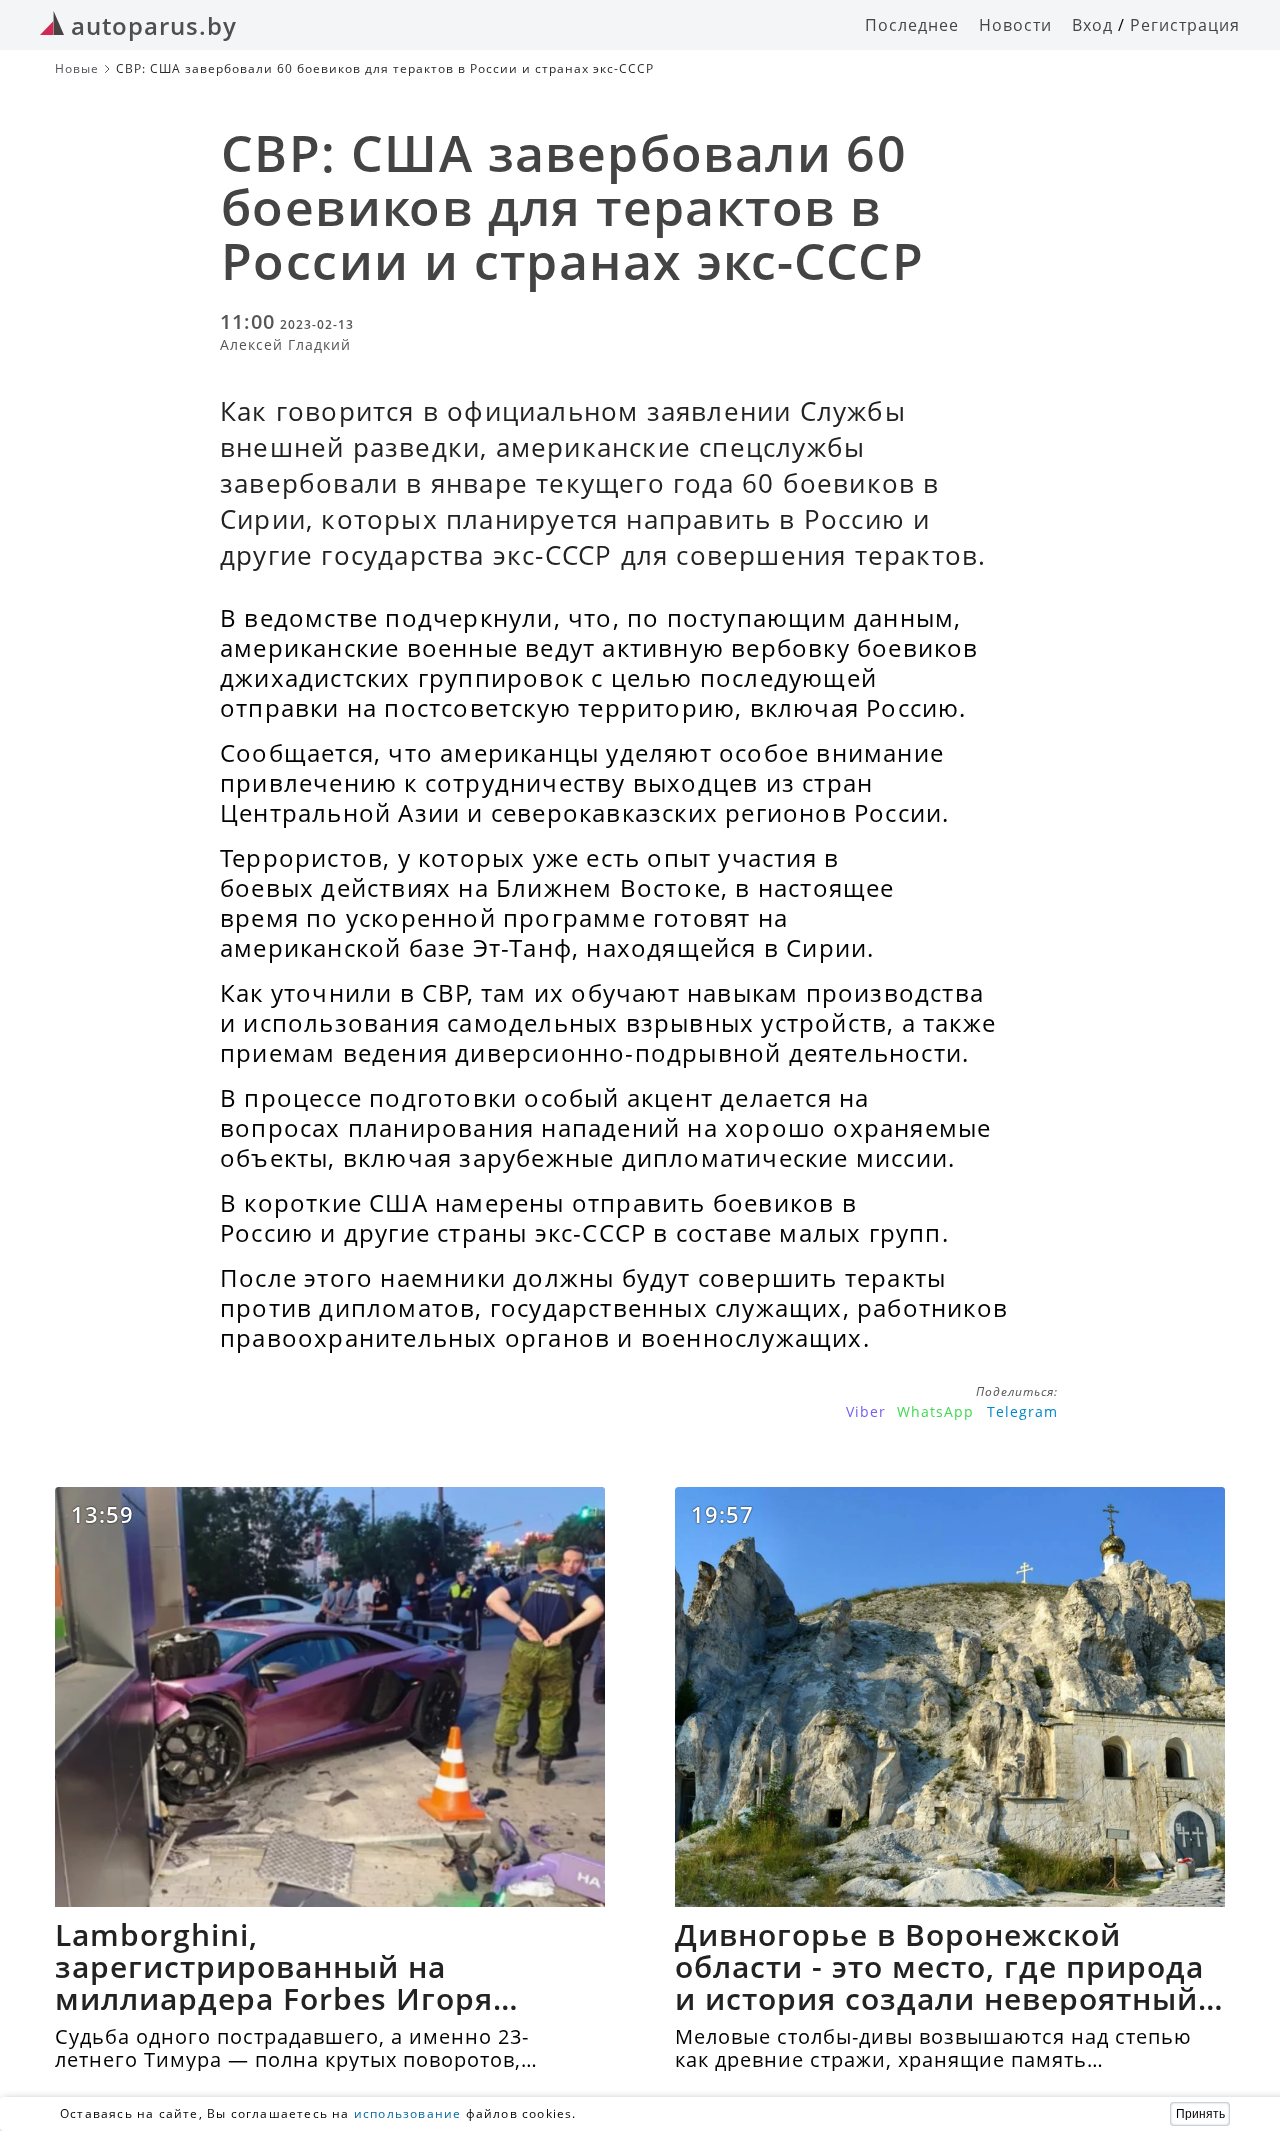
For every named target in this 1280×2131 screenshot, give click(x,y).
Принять (1200, 2114)
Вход (1092, 25)
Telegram (1022, 1411)
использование (408, 2113)
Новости (1015, 25)
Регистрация (1185, 25)
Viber (866, 1411)
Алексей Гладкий (285, 344)
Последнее (912, 25)
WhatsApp (935, 1411)
